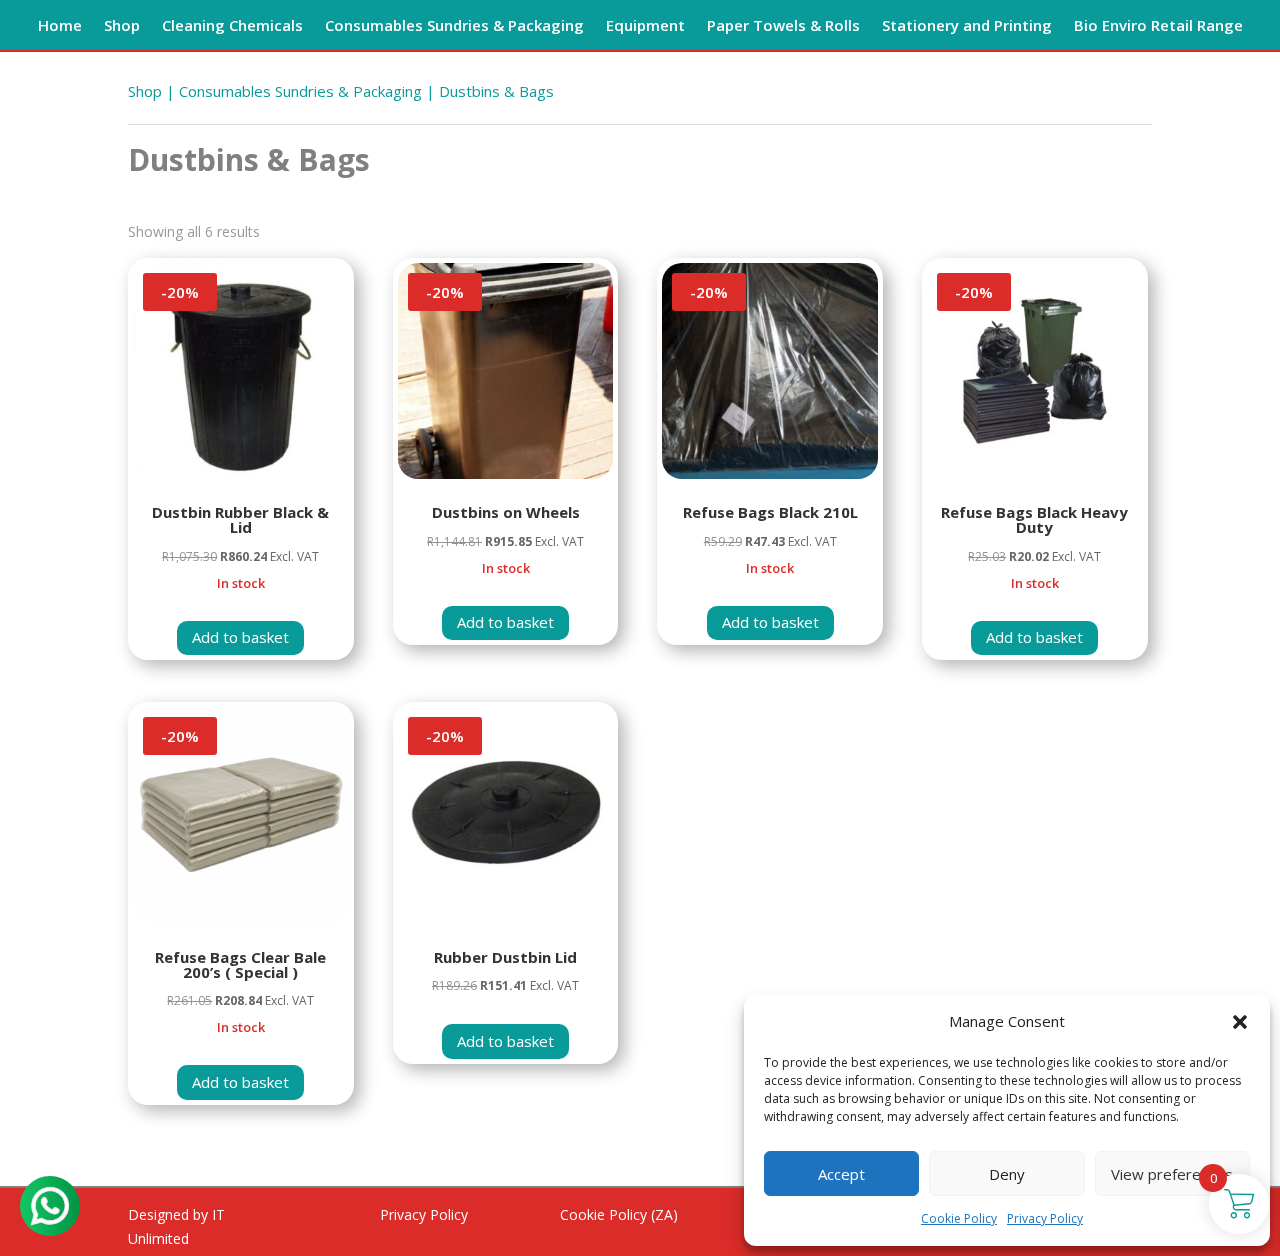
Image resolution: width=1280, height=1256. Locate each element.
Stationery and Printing (967, 26)
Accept (841, 1174)
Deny (1007, 1174)
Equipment (645, 26)
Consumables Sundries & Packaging (454, 26)
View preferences (1172, 1174)
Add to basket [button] (240, 637)
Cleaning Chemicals (232, 26)
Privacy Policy (1045, 1218)
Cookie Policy (959, 1218)
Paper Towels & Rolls (783, 26)
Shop (122, 26)
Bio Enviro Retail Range (1158, 26)
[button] (1240, 1022)
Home (60, 26)
